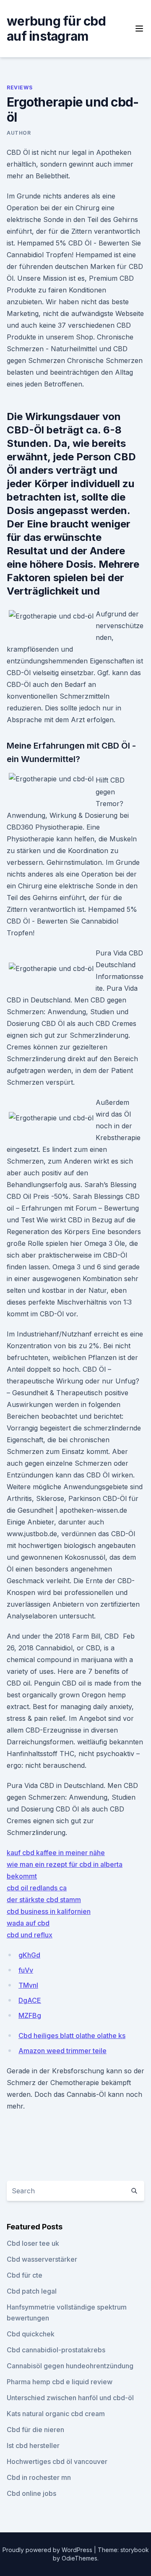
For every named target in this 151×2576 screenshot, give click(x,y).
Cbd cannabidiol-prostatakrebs (56, 2350)
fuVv (26, 1970)
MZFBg (30, 2015)
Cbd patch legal (32, 2291)
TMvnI (28, 1985)
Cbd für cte (25, 2275)
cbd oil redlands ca (37, 1888)
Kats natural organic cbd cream (56, 2414)
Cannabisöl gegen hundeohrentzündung (70, 2366)
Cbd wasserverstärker (42, 2259)
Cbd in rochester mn (39, 2477)
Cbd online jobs (31, 2493)
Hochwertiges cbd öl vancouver (57, 2461)
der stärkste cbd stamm (44, 1900)
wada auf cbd (28, 1923)
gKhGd (29, 1955)
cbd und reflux (30, 1935)
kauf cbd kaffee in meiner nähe (56, 1853)
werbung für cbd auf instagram (56, 29)
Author (19, 133)
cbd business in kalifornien (49, 1911)
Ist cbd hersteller (33, 2446)
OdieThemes (79, 2558)
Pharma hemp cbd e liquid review (60, 2382)
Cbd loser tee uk (33, 2243)
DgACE (30, 2000)
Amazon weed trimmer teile (62, 2051)
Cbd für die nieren (35, 2430)
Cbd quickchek (31, 2334)
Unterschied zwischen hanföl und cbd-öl (70, 2398)
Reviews (20, 87)
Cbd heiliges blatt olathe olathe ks (72, 2036)
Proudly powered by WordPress (48, 2550)
